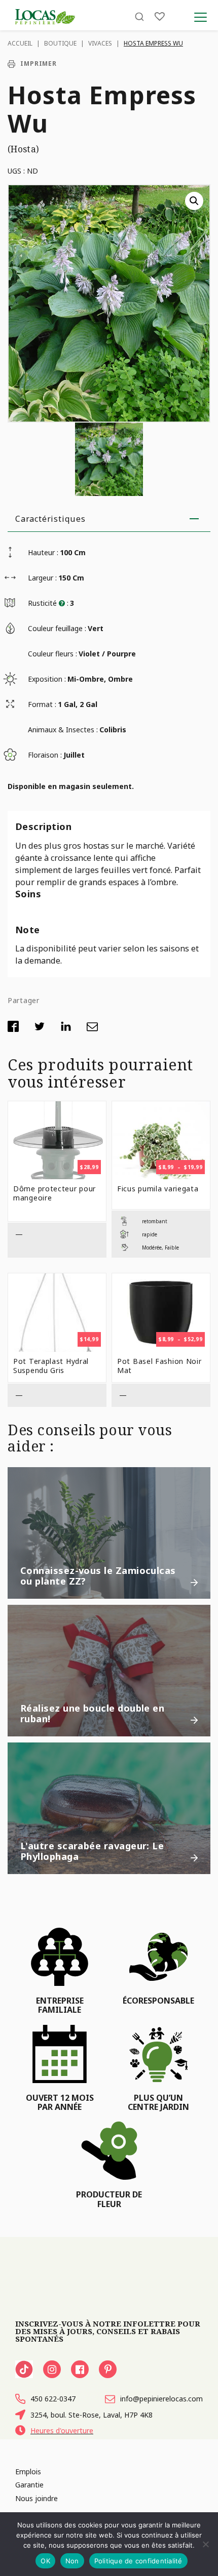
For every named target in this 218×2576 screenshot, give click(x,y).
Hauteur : (43, 552)
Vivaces (100, 43)
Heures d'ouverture (62, 2430)
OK (45, 2561)
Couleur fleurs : (52, 654)
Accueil (20, 43)
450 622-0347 (53, 2399)
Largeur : (42, 578)
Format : (42, 704)
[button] (194, 201)
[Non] (205, 2544)
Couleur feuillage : (57, 628)
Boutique (60, 43)
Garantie (29, 2485)
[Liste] (160, 16)
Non (72, 2561)
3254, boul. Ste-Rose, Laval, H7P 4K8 (92, 2415)
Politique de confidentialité (138, 2561)
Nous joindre (37, 2498)
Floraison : (45, 755)
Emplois (28, 2471)
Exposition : (47, 679)
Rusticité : (48, 603)
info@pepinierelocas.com (161, 2399)
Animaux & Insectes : (63, 730)
